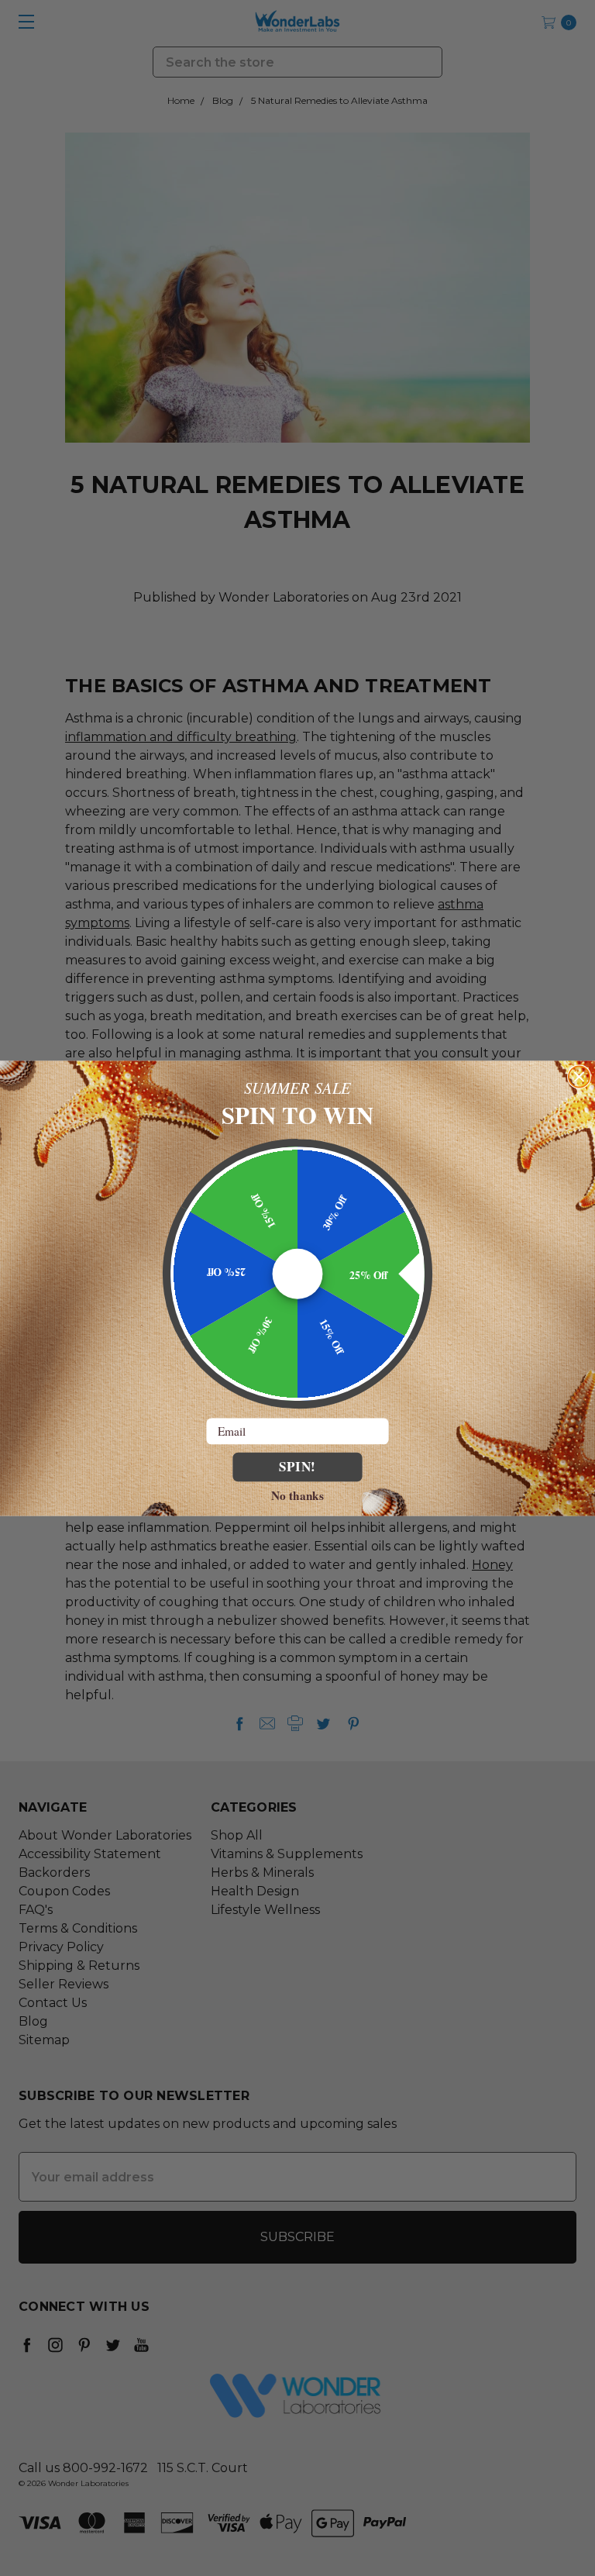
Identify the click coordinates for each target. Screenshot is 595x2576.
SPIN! (298, 1466)
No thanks (297, 1495)
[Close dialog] (579, 1076)
